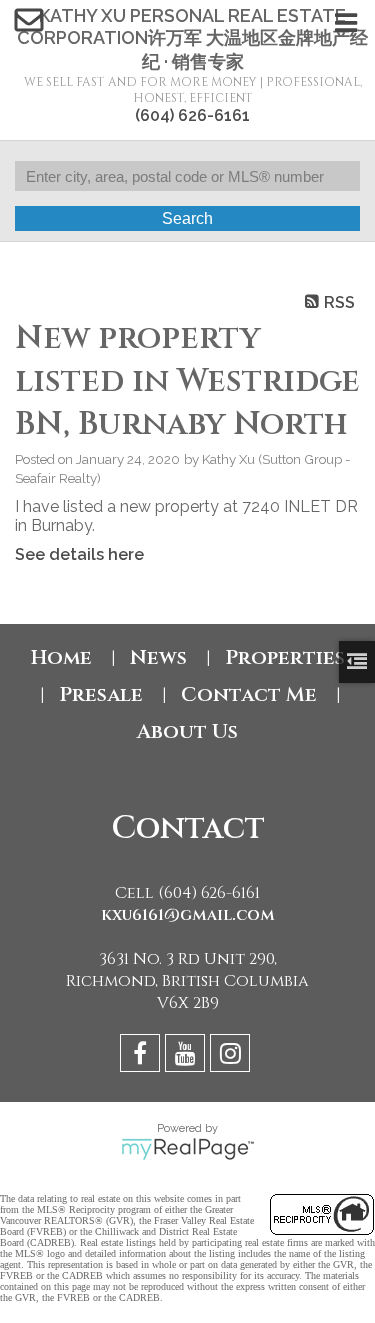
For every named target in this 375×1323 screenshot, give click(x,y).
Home (61, 657)
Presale (101, 694)
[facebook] (142, 1056)
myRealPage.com (187, 1149)
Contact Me (249, 694)
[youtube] (187, 1056)
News (158, 657)
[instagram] (232, 1056)
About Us (187, 731)
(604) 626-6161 (192, 115)
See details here (79, 554)
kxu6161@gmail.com (188, 915)
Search (187, 218)
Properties (285, 657)
